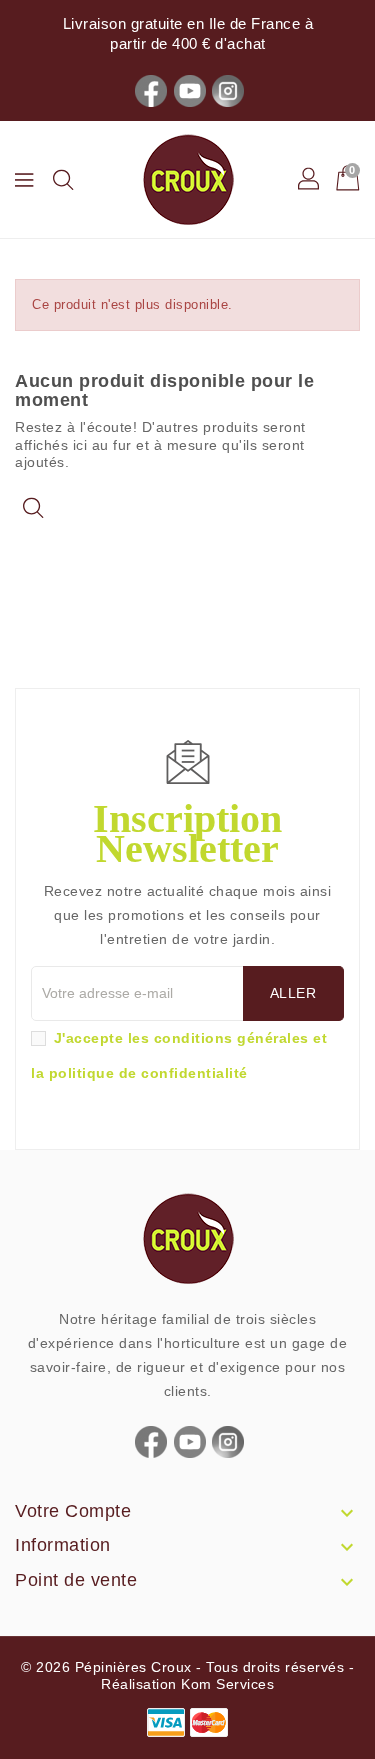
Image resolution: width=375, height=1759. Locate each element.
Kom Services (227, 1684)
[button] (310, 180)
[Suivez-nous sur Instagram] (228, 90)
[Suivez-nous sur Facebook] (151, 90)
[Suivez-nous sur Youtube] (190, 90)
